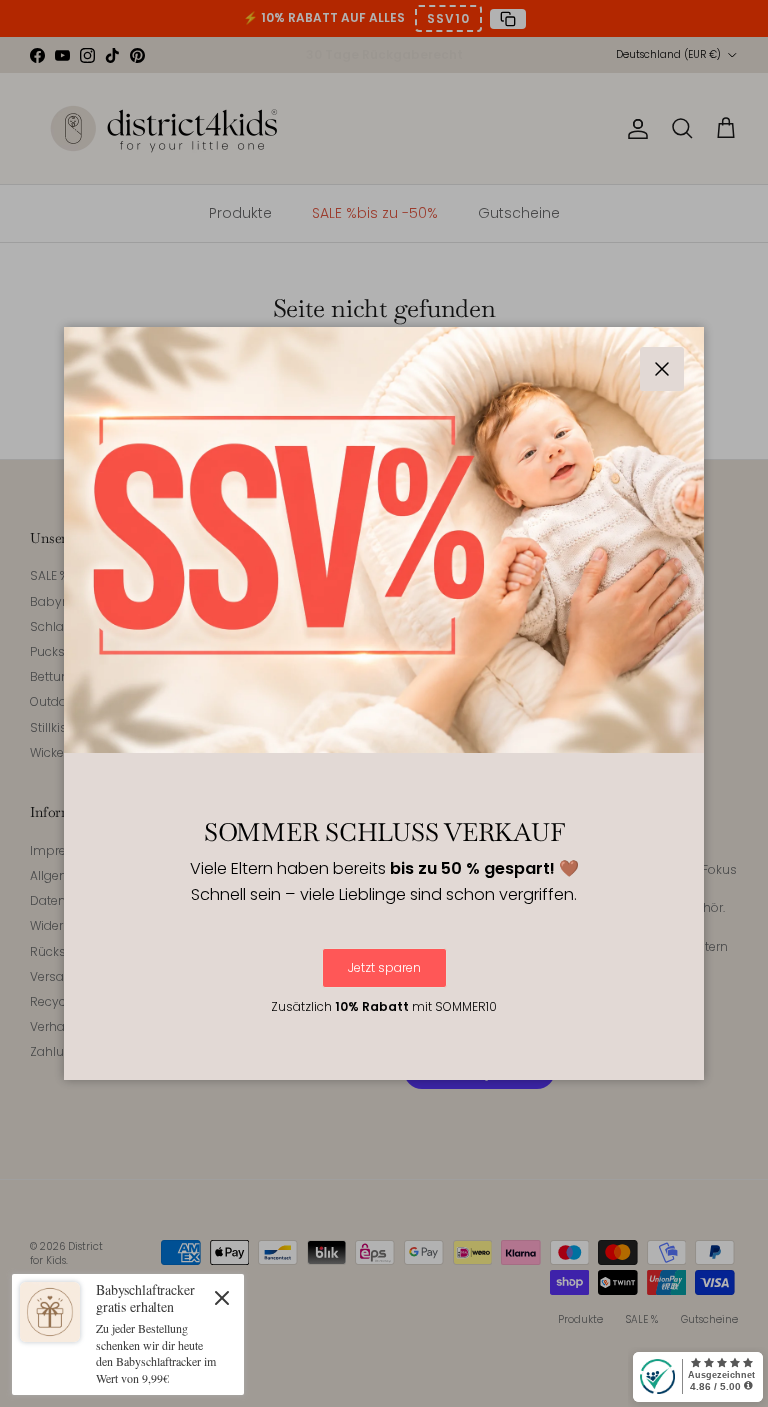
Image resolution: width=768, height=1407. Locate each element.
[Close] (222, 1297)
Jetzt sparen (384, 967)
